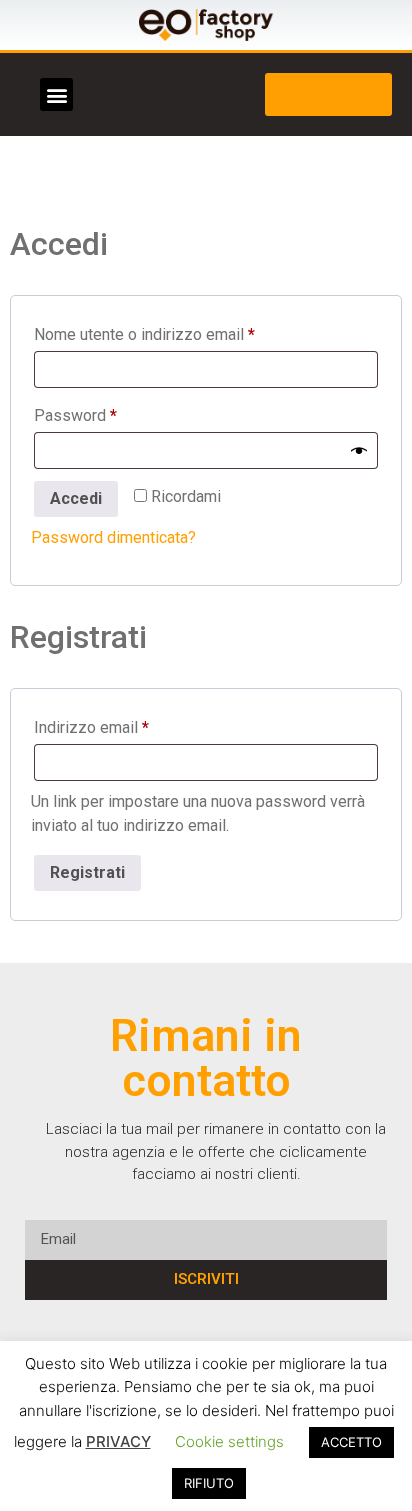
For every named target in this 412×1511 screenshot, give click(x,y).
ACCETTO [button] (351, 1442)
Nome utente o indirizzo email (177, 331)
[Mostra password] (359, 451)
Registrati (87, 872)
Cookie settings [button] (229, 1441)
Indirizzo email (124, 724)
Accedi (76, 498)
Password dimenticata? (113, 537)
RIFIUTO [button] (209, 1483)
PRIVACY (118, 1441)
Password (108, 412)
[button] (56, 94)
